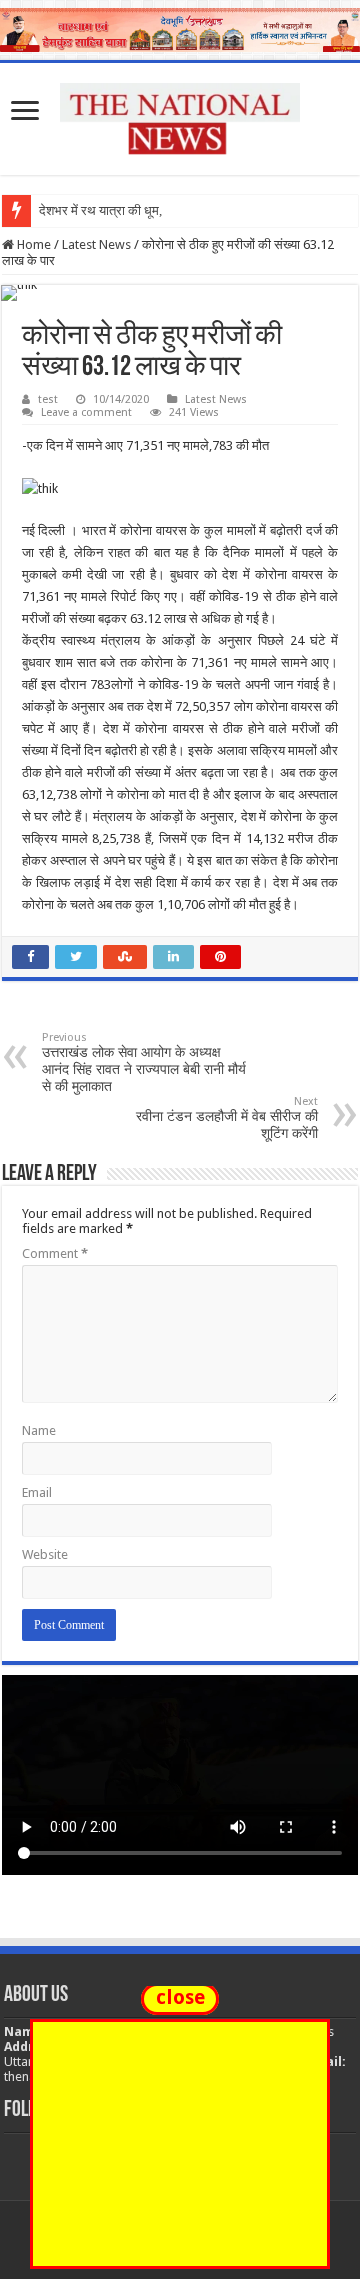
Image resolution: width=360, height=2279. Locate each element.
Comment (55, 1253)
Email (37, 1492)
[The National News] (180, 116)
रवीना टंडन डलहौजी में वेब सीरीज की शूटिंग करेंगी (227, 1118)
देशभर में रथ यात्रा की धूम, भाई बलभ (123, 210)
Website (45, 1554)
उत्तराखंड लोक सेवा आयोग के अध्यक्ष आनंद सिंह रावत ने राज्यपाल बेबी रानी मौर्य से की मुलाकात (144, 1062)
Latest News (96, 244)
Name (39, 1430)
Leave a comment (86, 412)
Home (32, 244)
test (48, 399)
